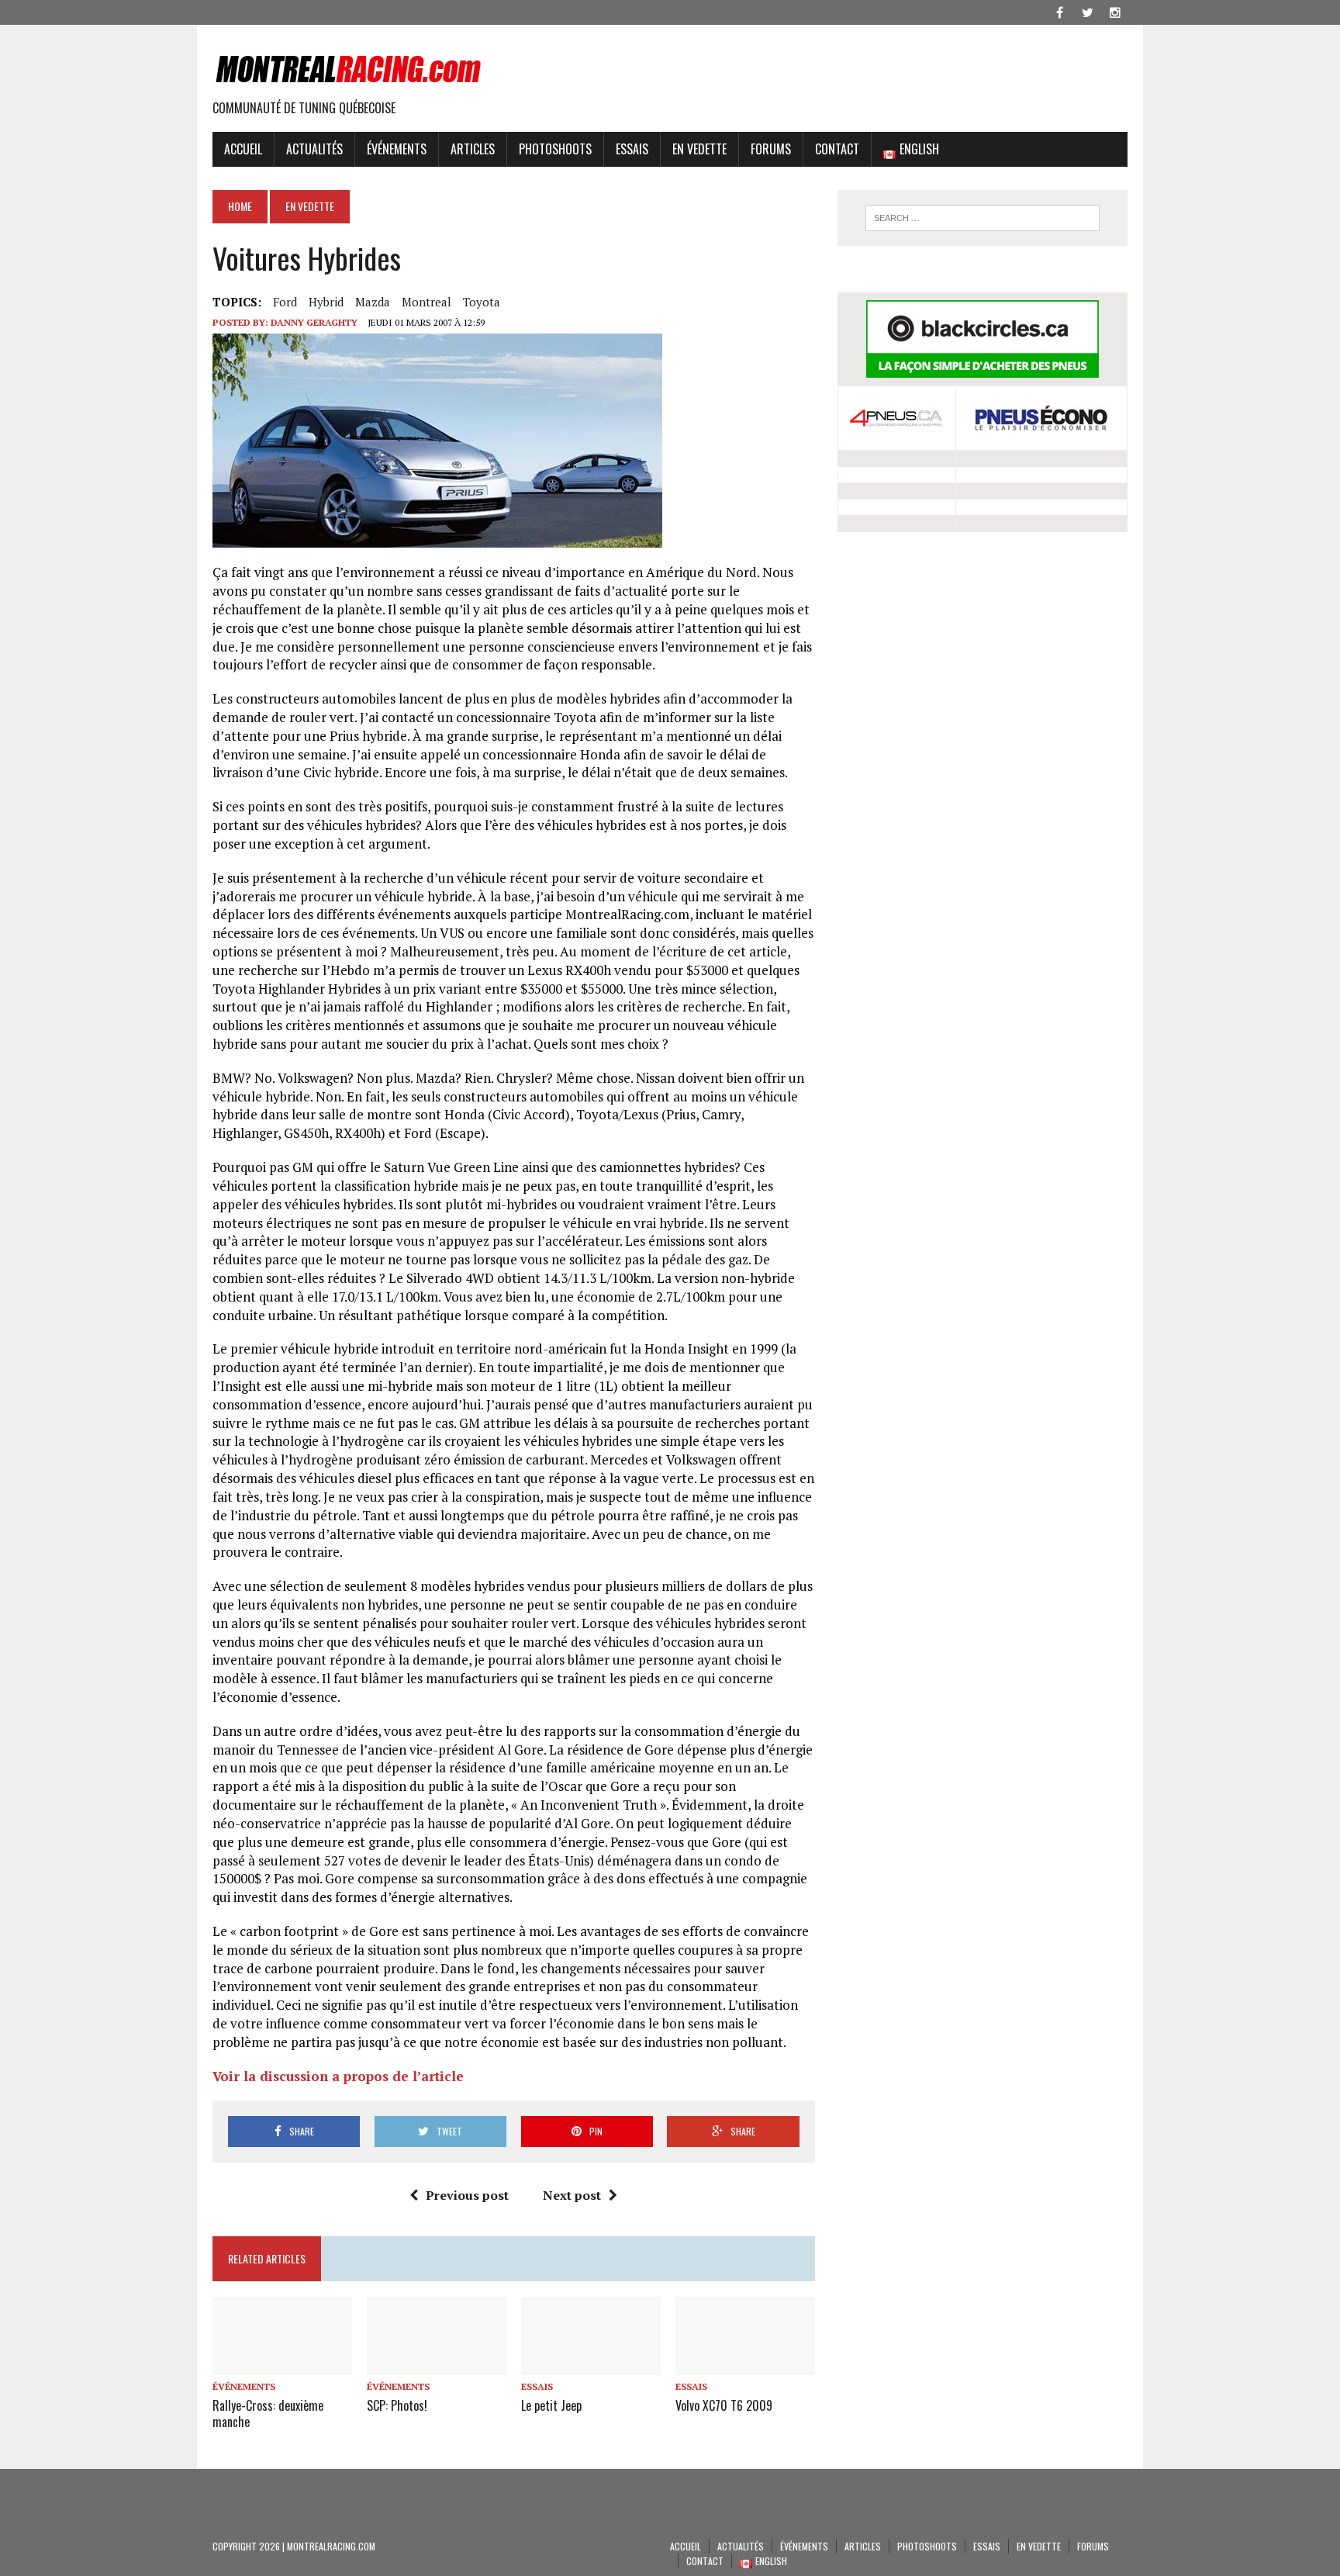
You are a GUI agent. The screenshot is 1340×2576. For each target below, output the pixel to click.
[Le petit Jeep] (591, 2365)
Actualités (314, 149)
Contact (837, 149)
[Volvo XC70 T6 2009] (745, 2365)
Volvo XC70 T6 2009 (724, 2405)
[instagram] (1115, 11)
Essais (632, 149)
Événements (397, 149)
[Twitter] (1087, 11)
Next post (572, 2195)
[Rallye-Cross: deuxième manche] (282, 2365)
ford (285, 302)
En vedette (699, 149)
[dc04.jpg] (437, 539)
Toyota (482, 302)
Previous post (467, 2195)
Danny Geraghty (314, 322)
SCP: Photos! (397, 2405)
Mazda (373, 302)
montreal (427, 302)
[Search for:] (983, 218)
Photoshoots (555, 149)
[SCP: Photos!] (437, 2365)
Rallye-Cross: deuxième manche (268, 2413)
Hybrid (326, 302)
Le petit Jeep (551, 2405)
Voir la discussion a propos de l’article (338, 2076)
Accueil (243, 149)
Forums (771, 149)
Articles (473, 149)
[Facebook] (1059, 11)
